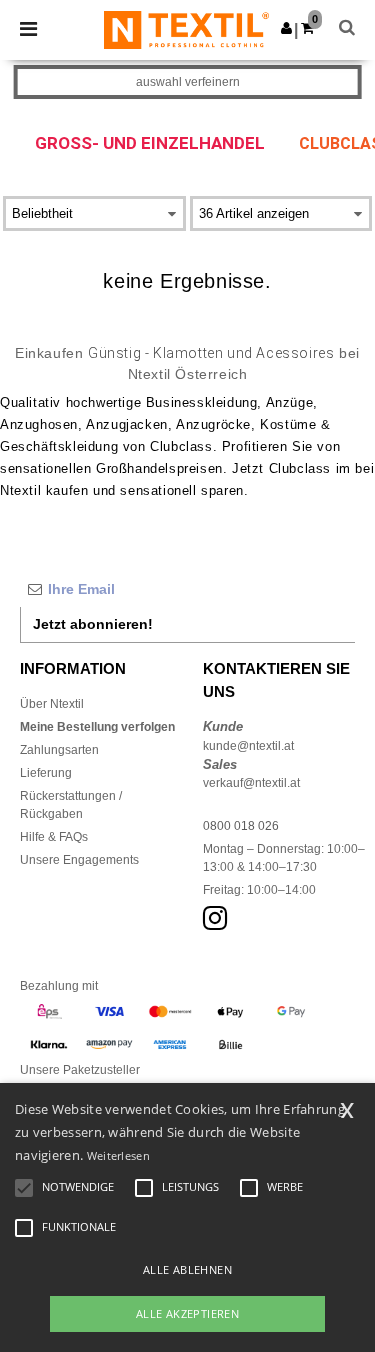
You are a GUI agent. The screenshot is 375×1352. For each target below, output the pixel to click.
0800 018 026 (241, 826)
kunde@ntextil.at (248, 746)
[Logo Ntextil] (186, 29)
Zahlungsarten (59, 750)
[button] (286, 28)
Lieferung (46, 773)
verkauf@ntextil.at (251, 783)
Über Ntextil (52, 704)
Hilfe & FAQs (54, 837)
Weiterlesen (118, 1155)
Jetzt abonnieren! (93, 624)
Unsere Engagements (79, 860)
